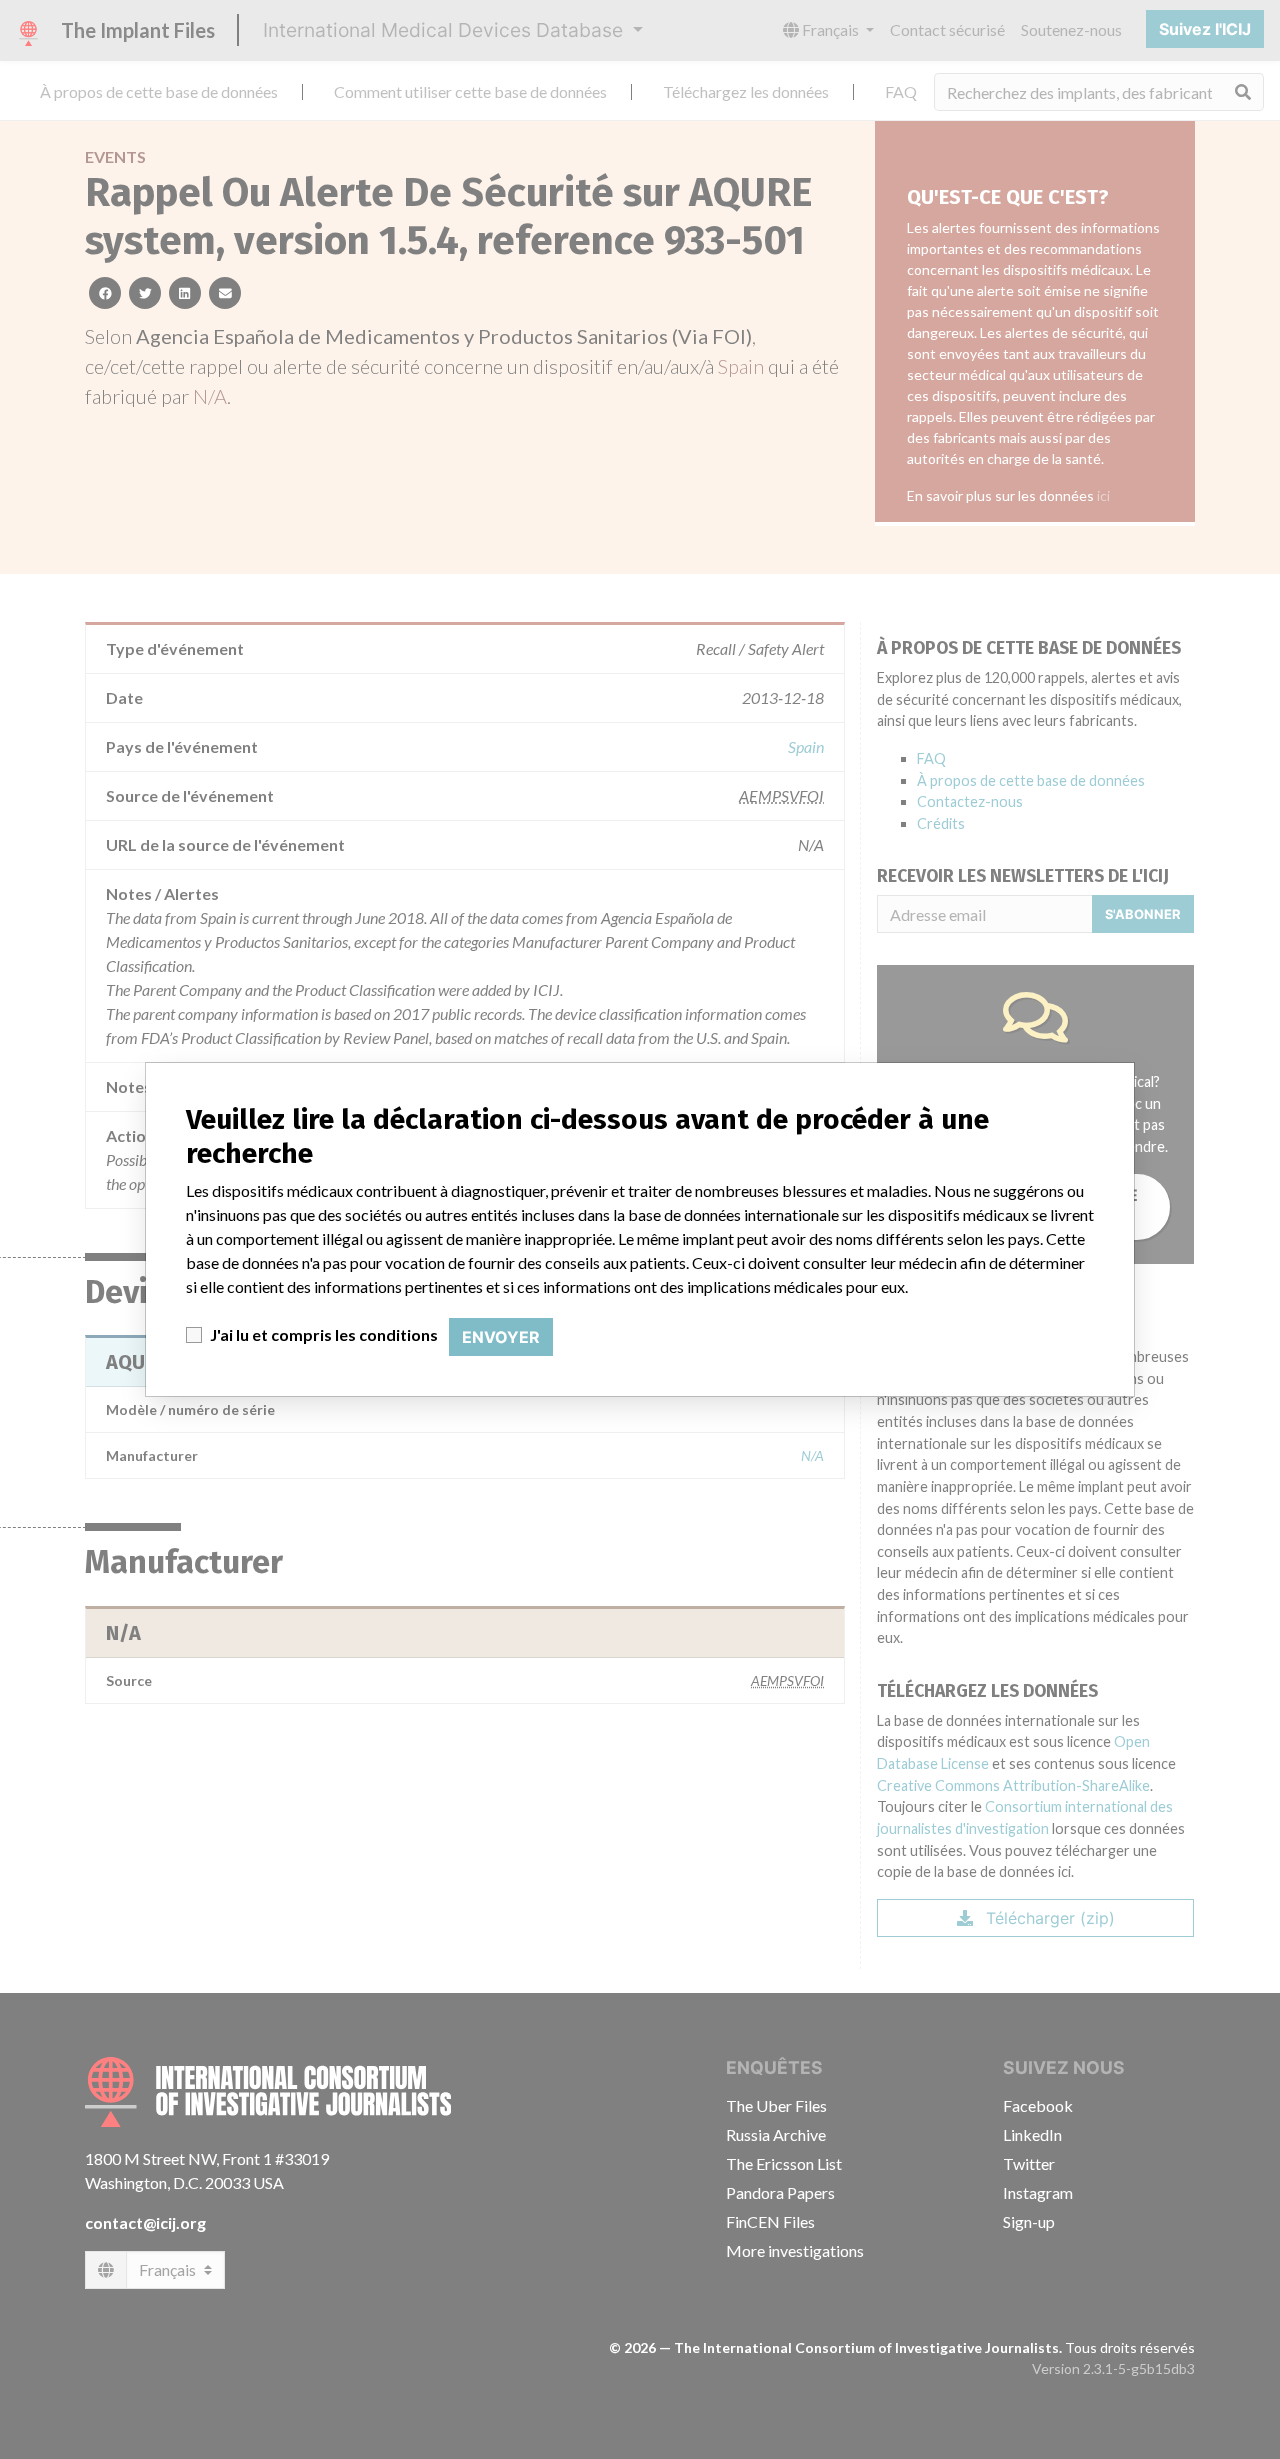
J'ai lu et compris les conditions (324, 1334)
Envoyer (501, 1337)
